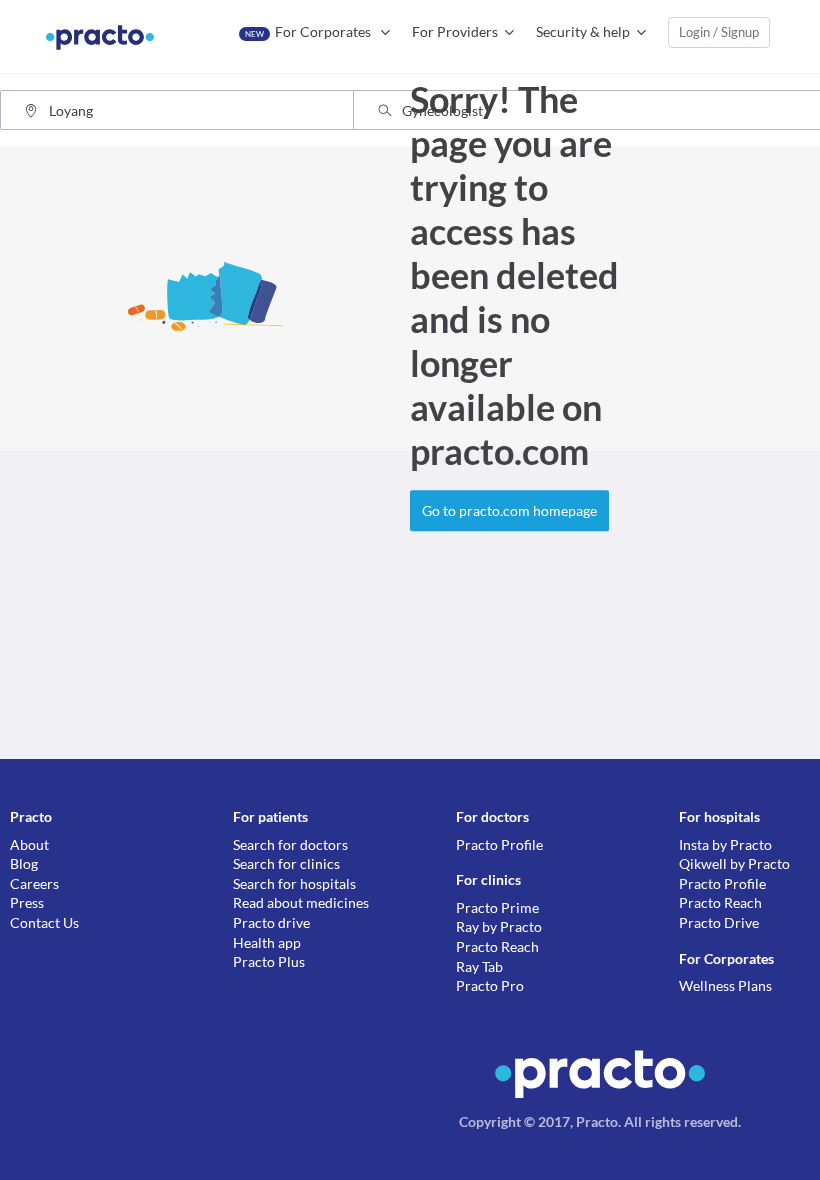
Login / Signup (719, 32)
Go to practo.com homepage (509, 510)
